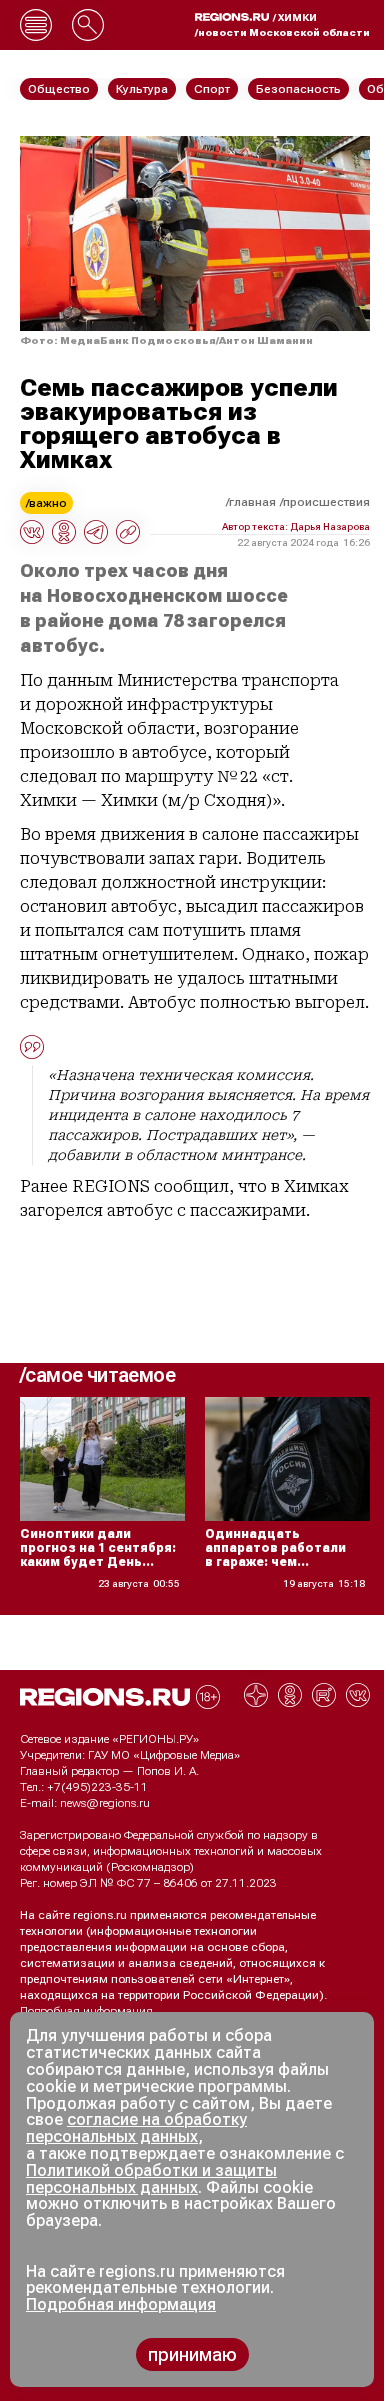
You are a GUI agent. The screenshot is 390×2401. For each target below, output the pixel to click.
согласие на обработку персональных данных (136, 2128)
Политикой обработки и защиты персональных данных (151, 2179)
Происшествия (326, 502)
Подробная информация (86, 2011)
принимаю (192, 2354)
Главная (252, 502)
